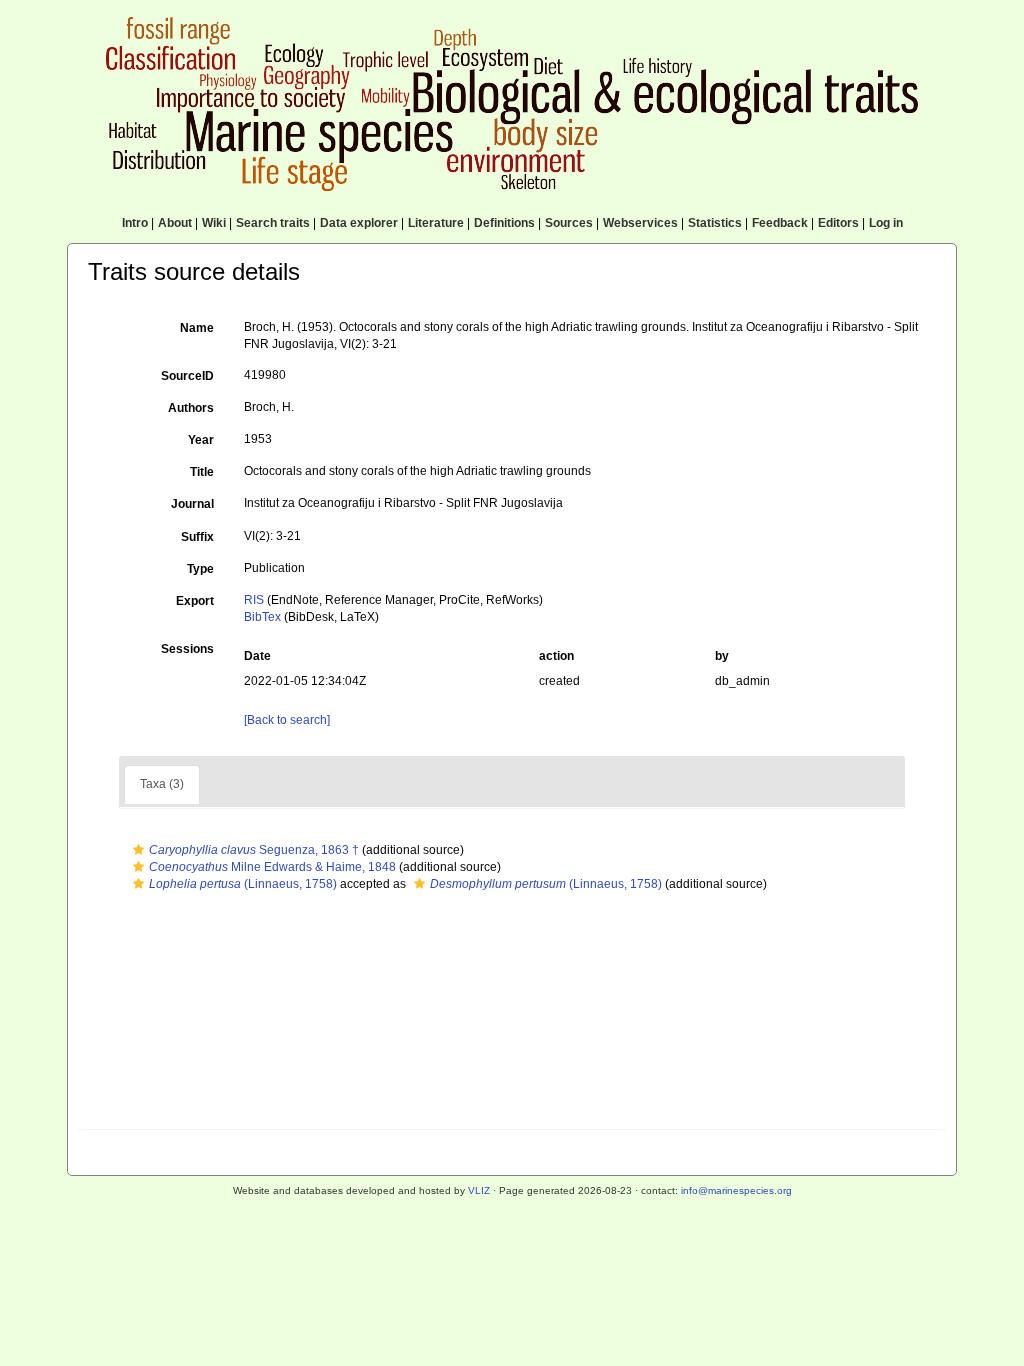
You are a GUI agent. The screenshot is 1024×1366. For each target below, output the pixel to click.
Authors (191, 408)
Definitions (504, 223)
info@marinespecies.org (736, 1190)
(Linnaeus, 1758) (243, 884)
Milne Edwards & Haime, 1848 (272, 867)
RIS (254, 600)
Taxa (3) (162, 784)
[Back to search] (287, 720)
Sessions (187, 649)
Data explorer (359, 223)
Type (200, 569)
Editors (838, 223)
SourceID (187, 376)
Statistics (715, 223)
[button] (138, 850)
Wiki (214, 223)
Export (195, 601)
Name (197, 328)
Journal (192, 504)
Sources (569, 223)
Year (201, 440)
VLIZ (479, 1190)
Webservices (640, 223)
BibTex (262, 617)
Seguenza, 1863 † (254, 850)
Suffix (197, 537)
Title (202, 472)
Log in (886, 223)
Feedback (780, 223)
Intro (135, 223)
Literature (436, 223)
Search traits (273, 223)
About (175, 223)
